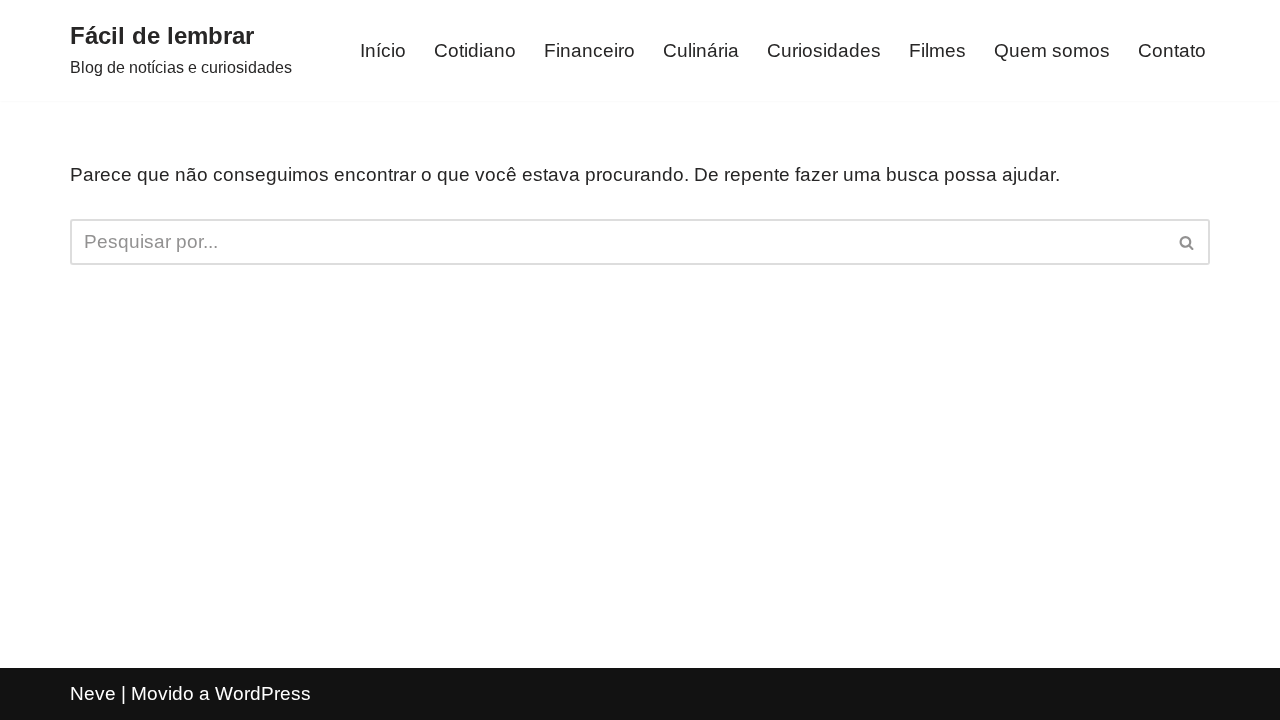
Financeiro (589, 50)
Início (383, 50)
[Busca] (1187, 242)
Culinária (701, 50)
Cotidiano (475, 50)
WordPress (263, 693)
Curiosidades (824, 50)
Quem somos (1052, 50)
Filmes (937, 50)
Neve (93, 693)
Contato (1172, 50)
